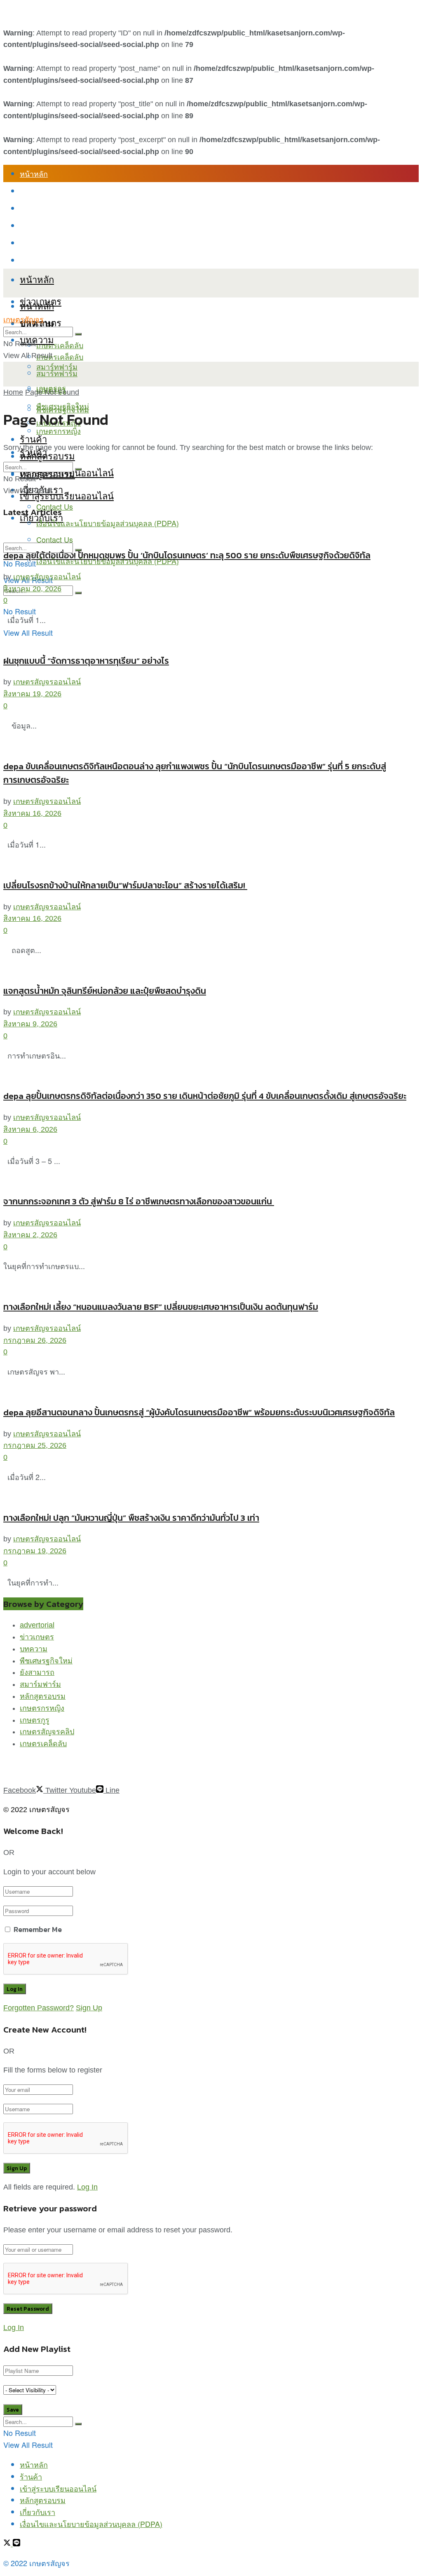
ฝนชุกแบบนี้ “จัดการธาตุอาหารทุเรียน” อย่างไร (86, 661)
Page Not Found (52, 392)
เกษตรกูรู (35, 1720)
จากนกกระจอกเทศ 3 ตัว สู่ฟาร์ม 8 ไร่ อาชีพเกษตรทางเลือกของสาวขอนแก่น (139, 1201)
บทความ (37, 339)
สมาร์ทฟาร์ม (57, 373)
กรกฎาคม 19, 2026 (35, 1551)
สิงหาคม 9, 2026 (30, 1024)
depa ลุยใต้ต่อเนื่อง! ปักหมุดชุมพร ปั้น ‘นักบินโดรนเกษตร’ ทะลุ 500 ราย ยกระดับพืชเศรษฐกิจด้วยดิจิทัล (187, 555)
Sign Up (89, 2008)
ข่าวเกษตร (37, 1637)
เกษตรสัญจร (23, 320)
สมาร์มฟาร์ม (40, 1684)
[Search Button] (78, 593)
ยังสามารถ (37, 1672)
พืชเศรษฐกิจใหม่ (63, 406)
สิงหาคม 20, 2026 (32, 589)
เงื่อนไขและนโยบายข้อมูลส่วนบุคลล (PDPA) (91, 260)
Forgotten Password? (39, 2008)
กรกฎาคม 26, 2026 (35, 1340)
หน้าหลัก (34, 173)
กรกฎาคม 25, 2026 (35, 1445)
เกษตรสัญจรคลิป (47, 1732)
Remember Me (38, 1929)
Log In (87, 2187)
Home (13, 392)
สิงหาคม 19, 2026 (32, 694)
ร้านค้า (31, 191)
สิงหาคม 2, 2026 (30, 1235)
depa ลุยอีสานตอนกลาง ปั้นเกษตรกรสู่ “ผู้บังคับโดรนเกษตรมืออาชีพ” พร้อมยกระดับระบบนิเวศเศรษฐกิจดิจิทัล (199, 1412)
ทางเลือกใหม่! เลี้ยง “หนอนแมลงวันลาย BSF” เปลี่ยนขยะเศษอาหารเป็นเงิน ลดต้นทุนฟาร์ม (161, 1307)
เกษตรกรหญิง (42, 1708)
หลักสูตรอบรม (43, 225)
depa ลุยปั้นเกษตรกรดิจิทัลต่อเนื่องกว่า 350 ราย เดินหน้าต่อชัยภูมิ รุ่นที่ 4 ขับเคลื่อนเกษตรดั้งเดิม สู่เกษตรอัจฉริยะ (205, 1096)
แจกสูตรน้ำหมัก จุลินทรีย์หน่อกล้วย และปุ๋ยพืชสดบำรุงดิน (105, 991)
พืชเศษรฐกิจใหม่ (46, 1661)
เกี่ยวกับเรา (38, 243)
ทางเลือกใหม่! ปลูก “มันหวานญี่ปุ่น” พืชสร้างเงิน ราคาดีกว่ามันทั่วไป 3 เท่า (131, 1518)
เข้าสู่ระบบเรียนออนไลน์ (58, 208)
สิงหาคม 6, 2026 (30, 1129)
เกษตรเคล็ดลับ (60, 345)
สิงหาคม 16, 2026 (32, 813)
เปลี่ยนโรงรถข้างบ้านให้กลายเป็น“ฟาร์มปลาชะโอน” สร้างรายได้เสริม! (125, 885)
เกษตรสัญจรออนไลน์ (47, 577)
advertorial (37, 1625)
